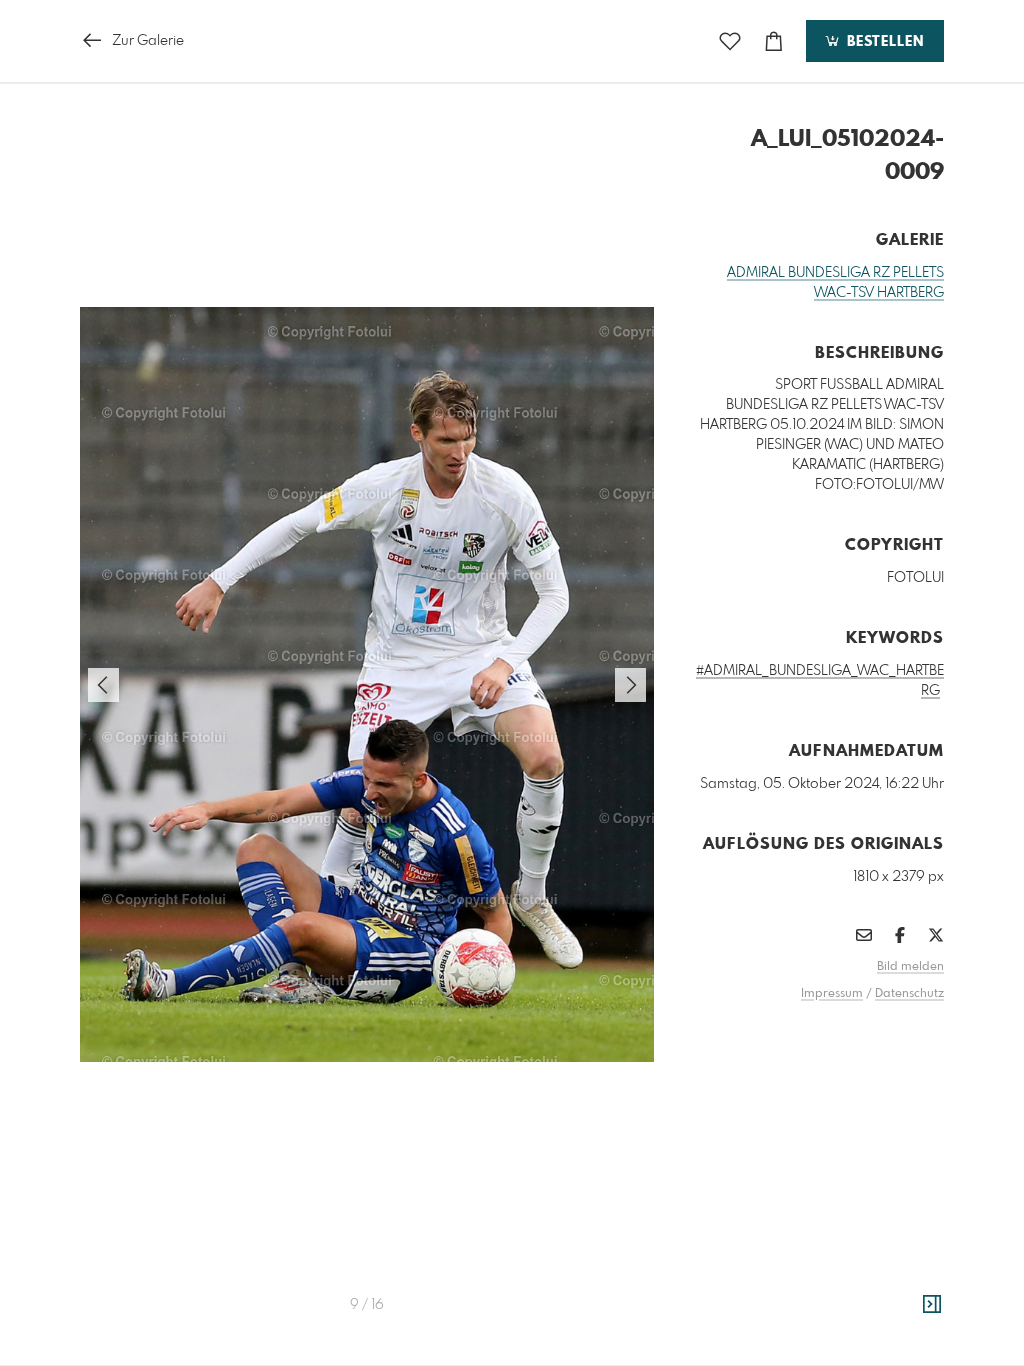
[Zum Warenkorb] (774, 41)
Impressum (832, 994)
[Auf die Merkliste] (730, 41)
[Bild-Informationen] (932, 1305)
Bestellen (883, 42)
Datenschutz (909, 994)
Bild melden (910, 967)
